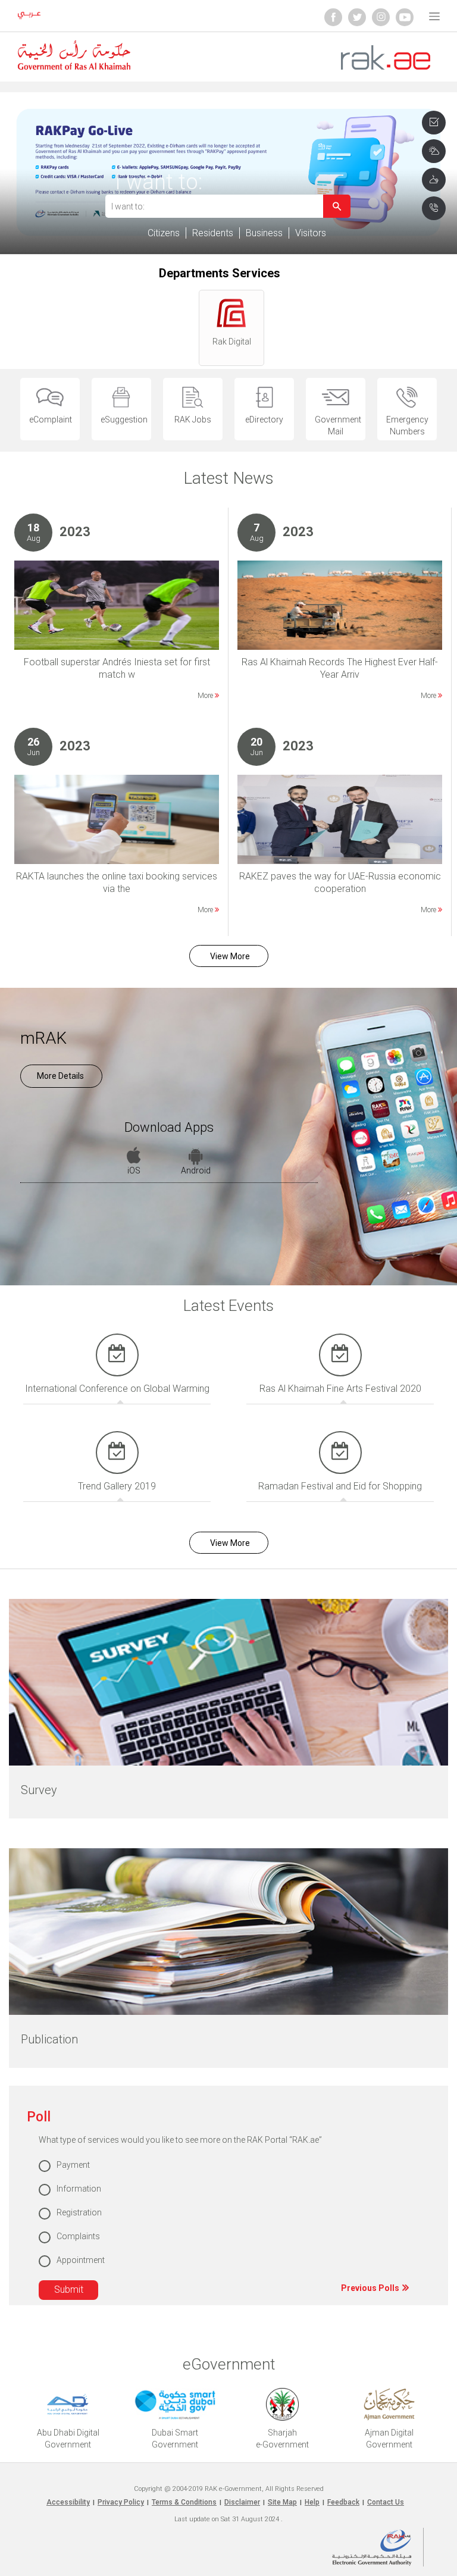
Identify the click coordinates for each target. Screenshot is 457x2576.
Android (196, 1170)
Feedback (343, 2502)
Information (79, 2189)
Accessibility (68, 2502)
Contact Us (386, 2502)
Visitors (311, 233)
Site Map (282, 2502)
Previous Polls (371, 2288)
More (206, 696)
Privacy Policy (121, 2502)
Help (312, 2502)
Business (264, 233)
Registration (79, 2212)
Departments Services (220, 273)
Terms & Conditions (184, 2502)
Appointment (81, 2260)
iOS (134, 1170)
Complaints (78, 2236)
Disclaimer (242, 2502)
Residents (213, 233)
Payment (73, 2165)
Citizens (164, 233)
